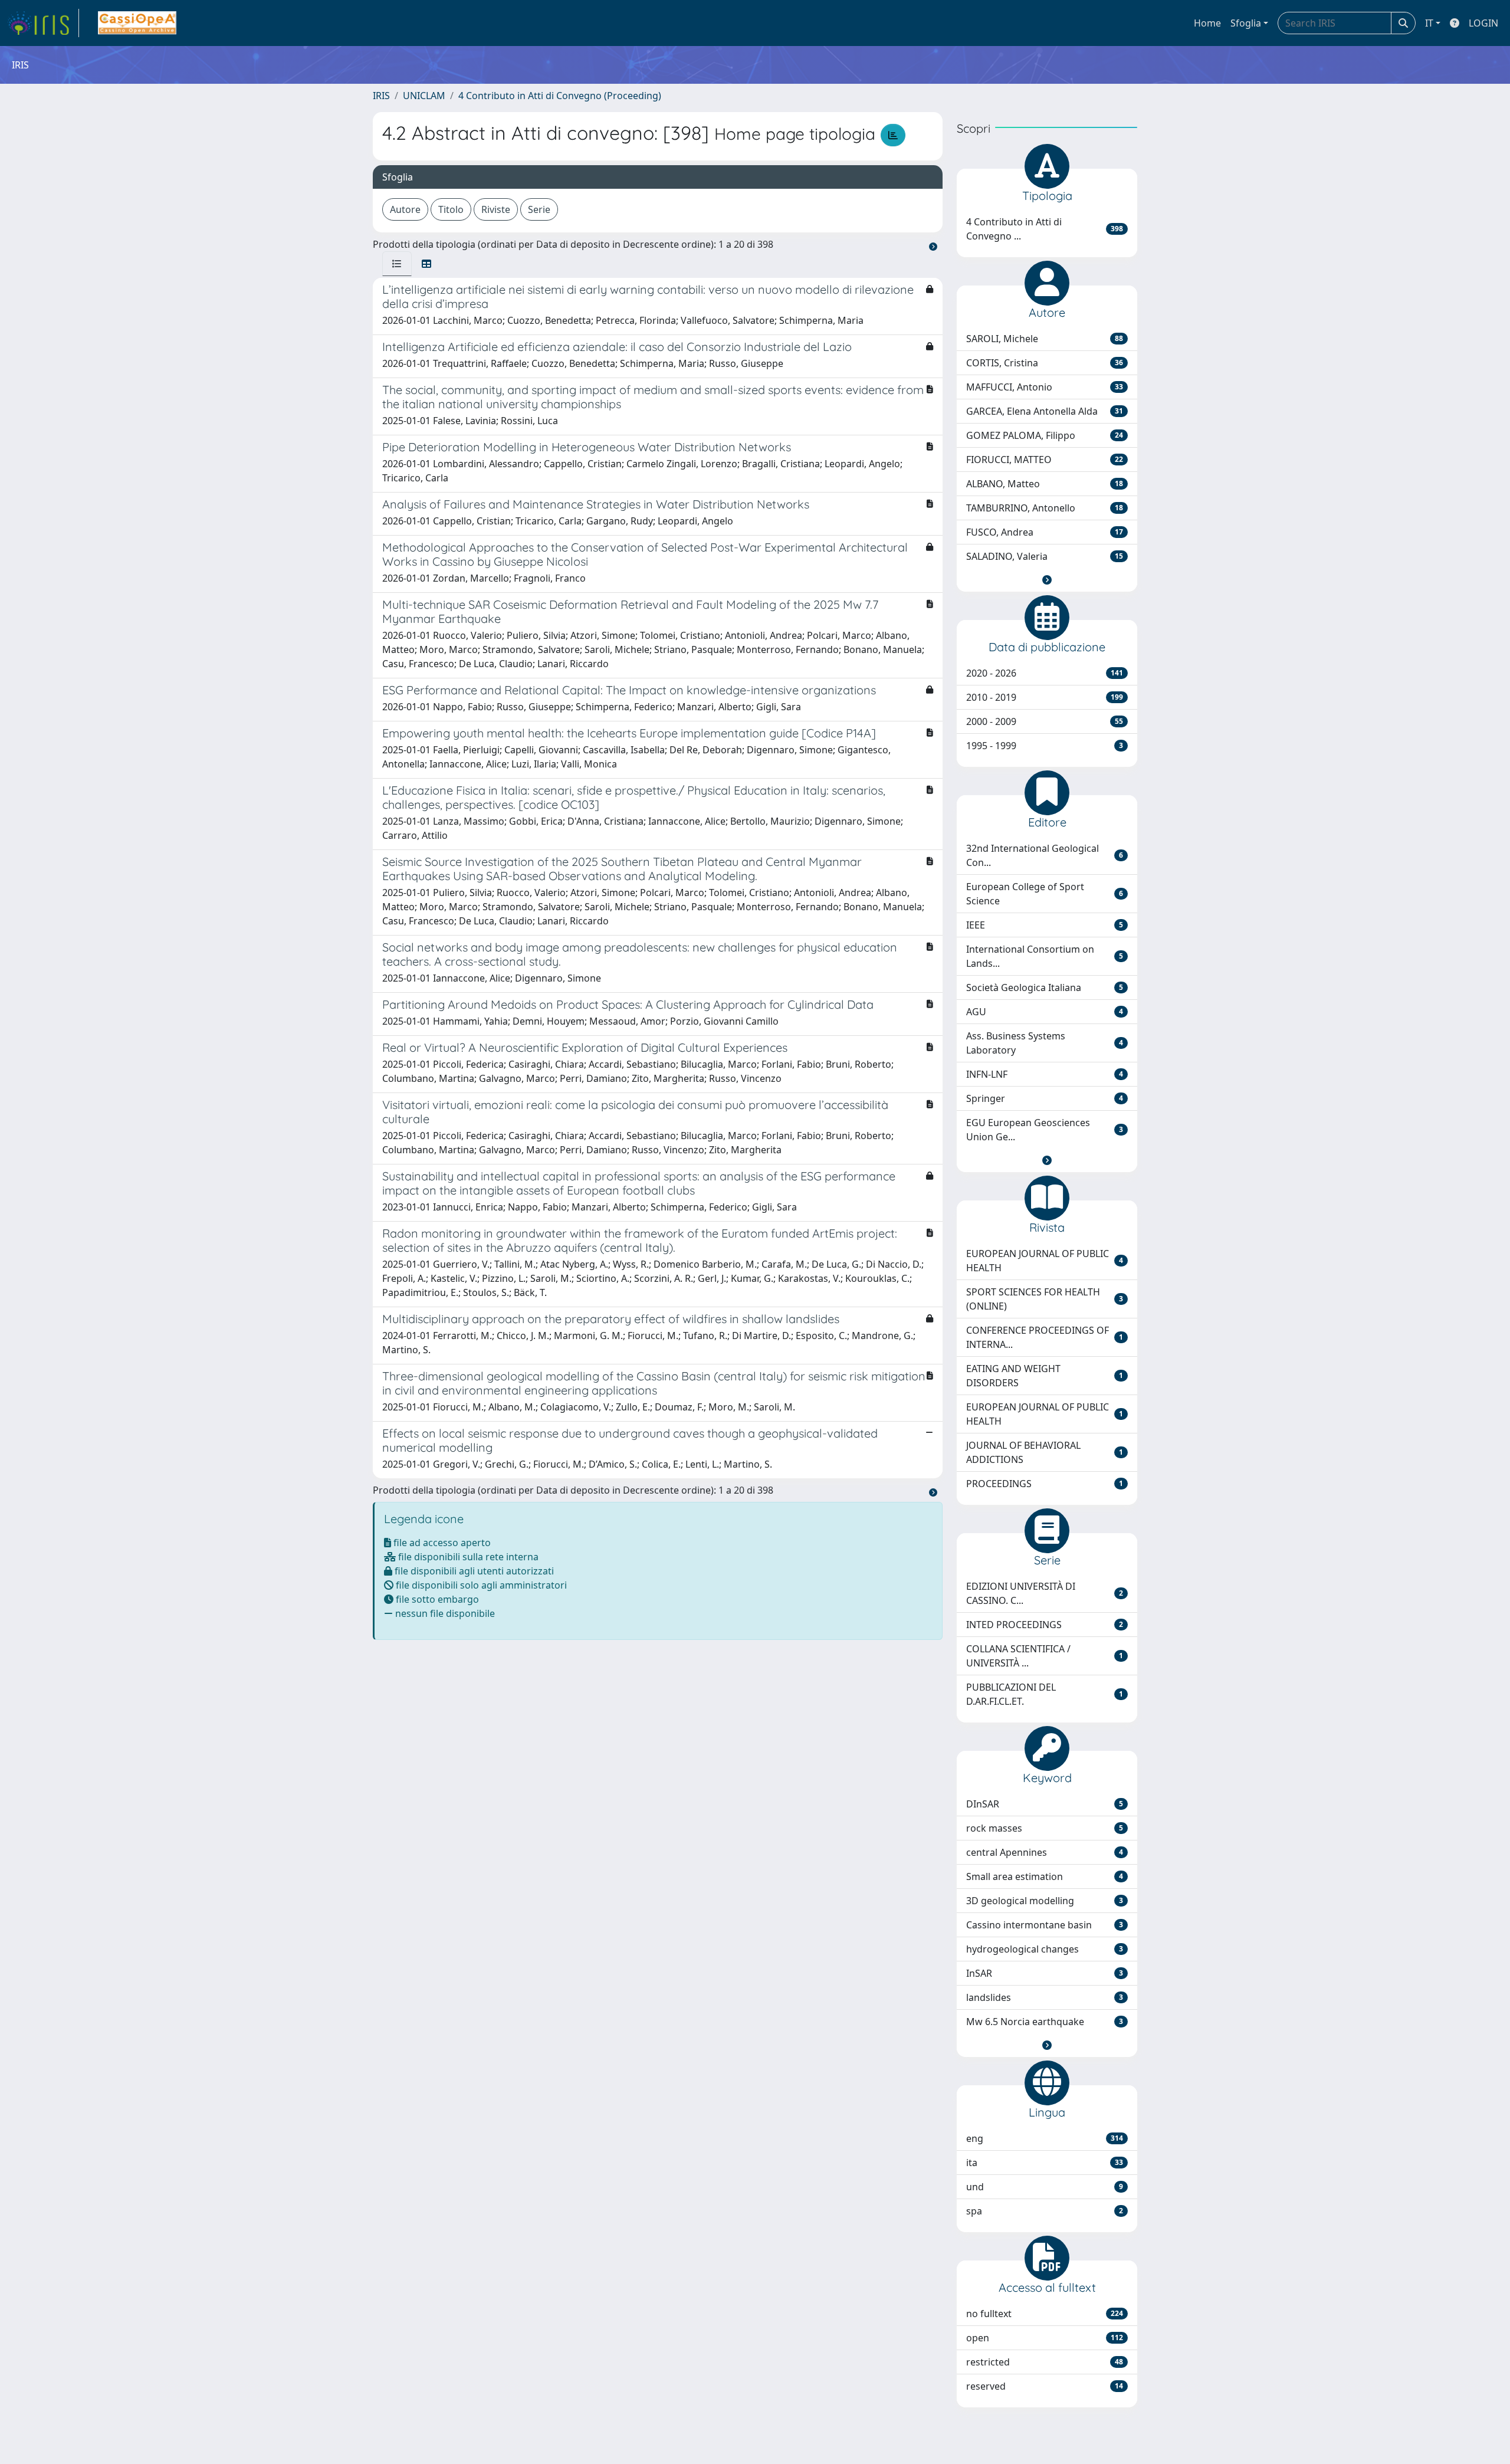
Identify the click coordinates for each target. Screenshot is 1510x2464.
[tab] (397, 264)
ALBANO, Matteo (1045, 484)
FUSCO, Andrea (1045, 532)
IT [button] (1429, 23)
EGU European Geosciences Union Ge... (1045, 1130)
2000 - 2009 (1045, 721)
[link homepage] (43, 23)
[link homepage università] (137, 23)
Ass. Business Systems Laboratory (1045, 1043)
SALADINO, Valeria (1045, 556)
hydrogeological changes (1045, 1949)
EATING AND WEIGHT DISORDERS (1045, 1376)
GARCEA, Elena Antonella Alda (1045, 411)
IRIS (381, 96)
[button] (1047, 580)
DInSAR (1045, 1804)
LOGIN (1483, 23)
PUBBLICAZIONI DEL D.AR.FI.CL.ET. (1045, 1694)
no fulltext (1045, 2314)
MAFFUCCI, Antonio (1045, 387)
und (1045, 2187)
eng (1045, 2138)
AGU (1045, 1012)
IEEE (1045, 925)
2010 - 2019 (1045, 697)
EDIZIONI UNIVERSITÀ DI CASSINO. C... (1045, 1593)
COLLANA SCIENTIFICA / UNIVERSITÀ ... (1045, 1656)
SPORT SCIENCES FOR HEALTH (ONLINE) (1045, 1299)
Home (1207, 23)
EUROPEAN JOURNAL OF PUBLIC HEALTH (1045, 1261)
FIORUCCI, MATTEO (1045, 460)
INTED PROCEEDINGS (1045, 1625)
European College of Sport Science (1045, 894)
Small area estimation (1045, 1876)
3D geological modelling (1045, 1901)
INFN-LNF (1045, 1074)
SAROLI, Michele (1045, 339)
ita (1045, 2163)
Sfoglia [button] (1246, 23)
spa (1045, 2211)
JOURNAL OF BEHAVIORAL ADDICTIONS (1045, 1452)
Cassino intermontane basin (1045, 1925)
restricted (1045, 2362)
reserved (1045, 2386)
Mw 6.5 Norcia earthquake (1045, 2022)
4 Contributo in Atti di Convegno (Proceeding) (560, 96)
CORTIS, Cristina (1045, 363)
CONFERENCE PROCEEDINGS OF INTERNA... (1045, 1337)
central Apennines (1045, 1852)
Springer (1045, 1098)
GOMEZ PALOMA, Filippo (1045, 435)
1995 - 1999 (1045, 746)
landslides (1045, 1997)
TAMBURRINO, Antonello (1045, 508)
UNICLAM (424, 96)
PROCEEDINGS (1045, 1484)
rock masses (1045, 1828)
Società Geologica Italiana (1045, 987)
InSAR (1045, 1973)
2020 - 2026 (1045, 673)
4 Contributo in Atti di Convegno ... (1045, 229)
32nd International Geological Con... (1045, 855)
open (1045, 2338)
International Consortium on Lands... (1045, 956)
